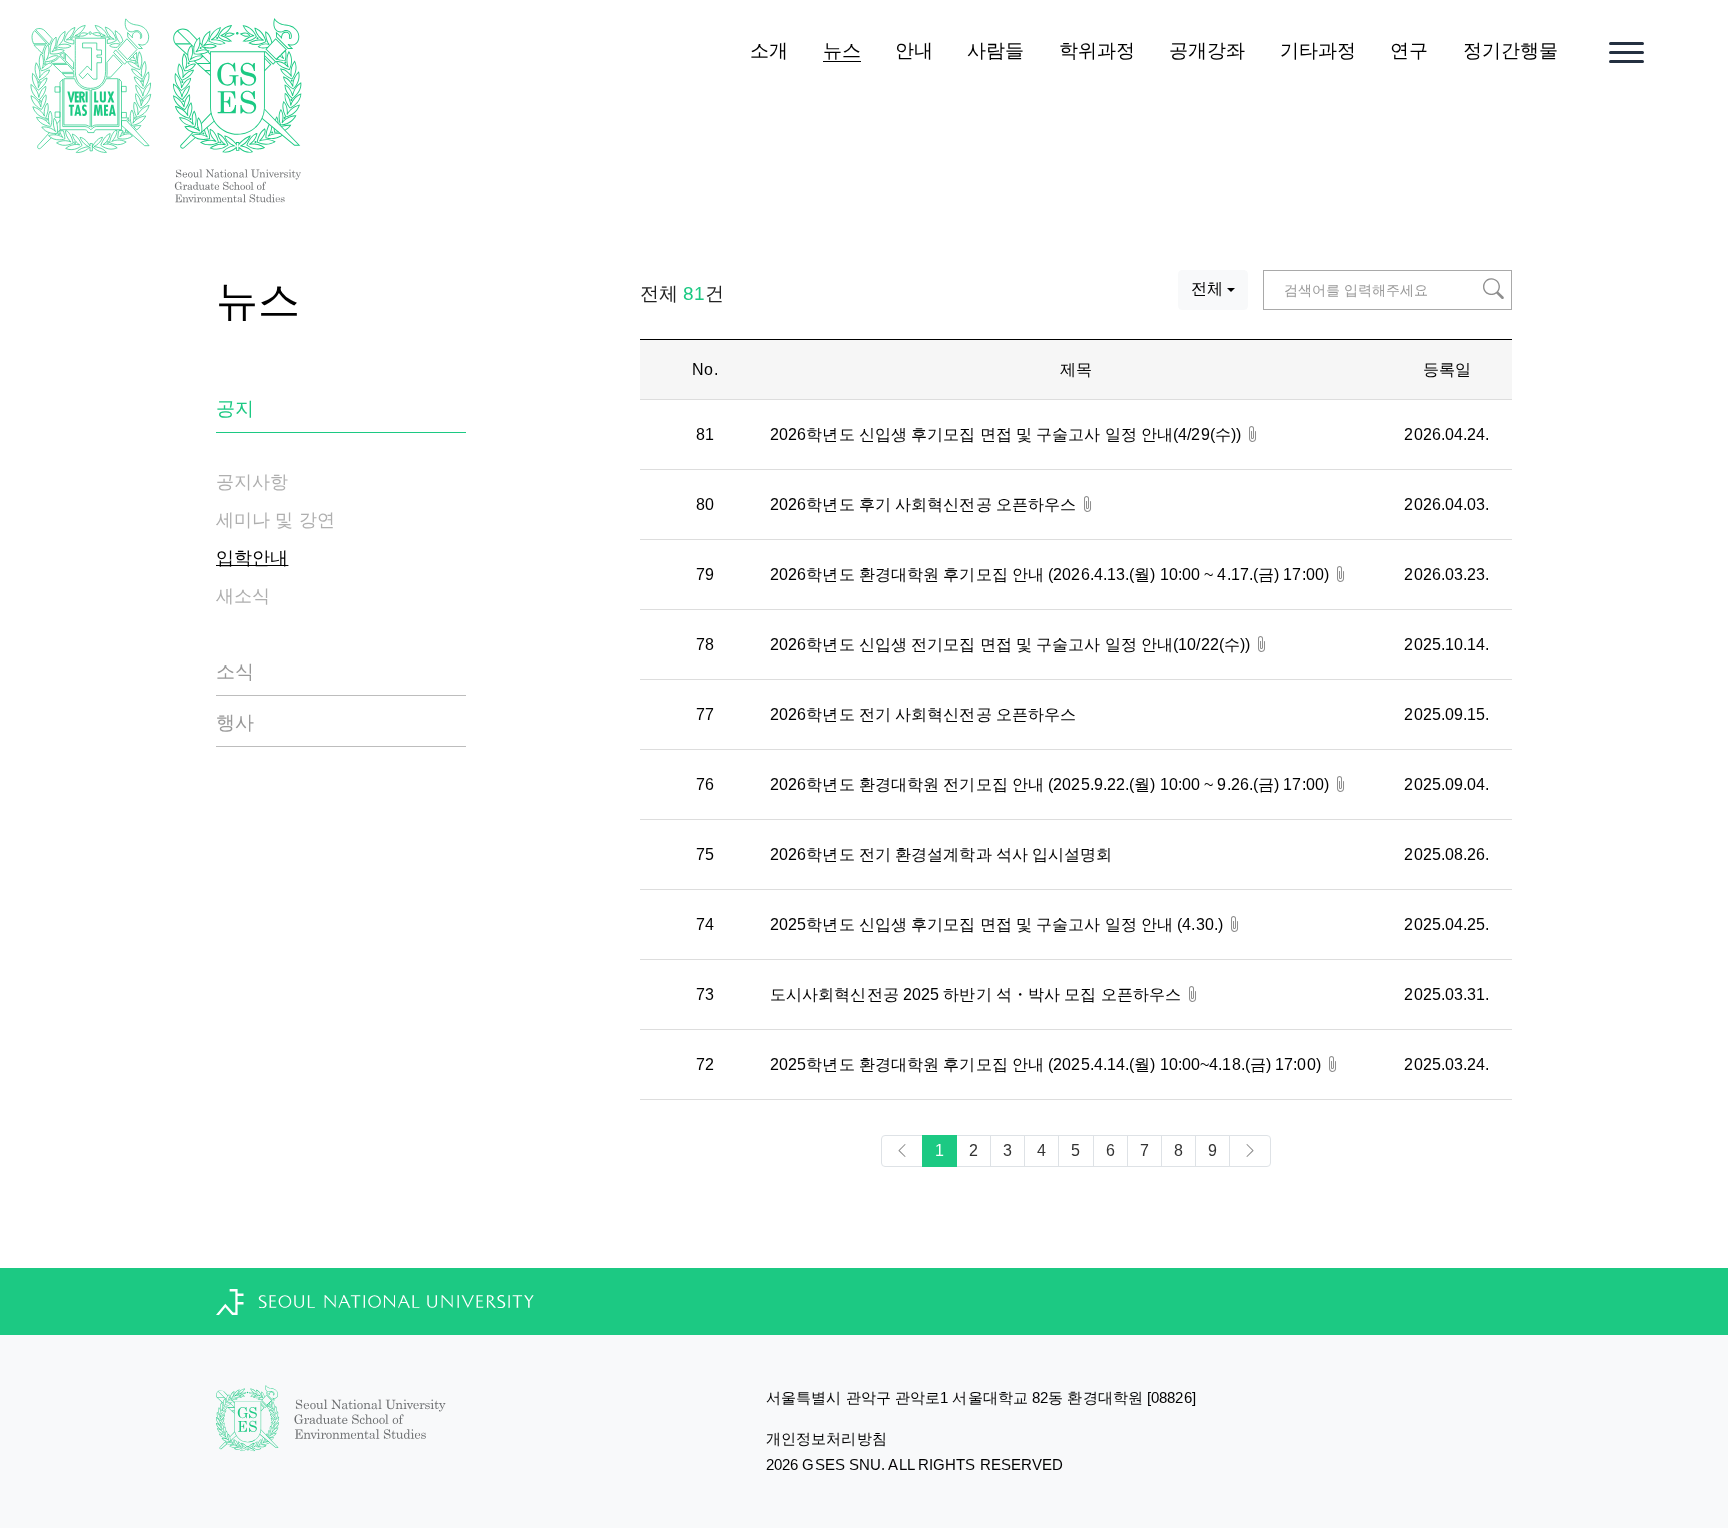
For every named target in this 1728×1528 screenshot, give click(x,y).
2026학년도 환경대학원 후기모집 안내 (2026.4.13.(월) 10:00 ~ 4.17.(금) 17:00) (1051, 574)
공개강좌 (1207, 50)
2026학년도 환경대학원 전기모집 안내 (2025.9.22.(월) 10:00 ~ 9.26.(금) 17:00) (1051, 784)
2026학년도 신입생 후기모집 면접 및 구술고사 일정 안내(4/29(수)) (1007, 434)
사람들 (995, 50)
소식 (235, 671)
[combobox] (1213, 290)
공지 (235, 408)
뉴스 (842, 50)
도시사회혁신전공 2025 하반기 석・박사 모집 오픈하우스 (977, 994)
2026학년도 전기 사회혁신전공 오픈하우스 (923, 714)
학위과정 (1097, 50)
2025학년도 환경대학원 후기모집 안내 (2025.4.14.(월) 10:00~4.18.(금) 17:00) (1047, 1064)
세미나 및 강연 (275, 520)
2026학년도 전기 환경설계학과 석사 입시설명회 (941, 854)
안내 (914, 50)
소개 (769, 50)
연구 (1409, 50)
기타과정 (1318, 50)
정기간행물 (1511, 50)
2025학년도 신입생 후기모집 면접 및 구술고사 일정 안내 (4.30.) (998, 924)
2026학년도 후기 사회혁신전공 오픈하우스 (925, 504)
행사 (235, 722)
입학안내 (252, 558)
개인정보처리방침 (826, 1438)
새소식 (243, 596)
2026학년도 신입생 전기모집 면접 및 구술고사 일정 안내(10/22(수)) (1012, 644)
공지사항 (252, 482)
